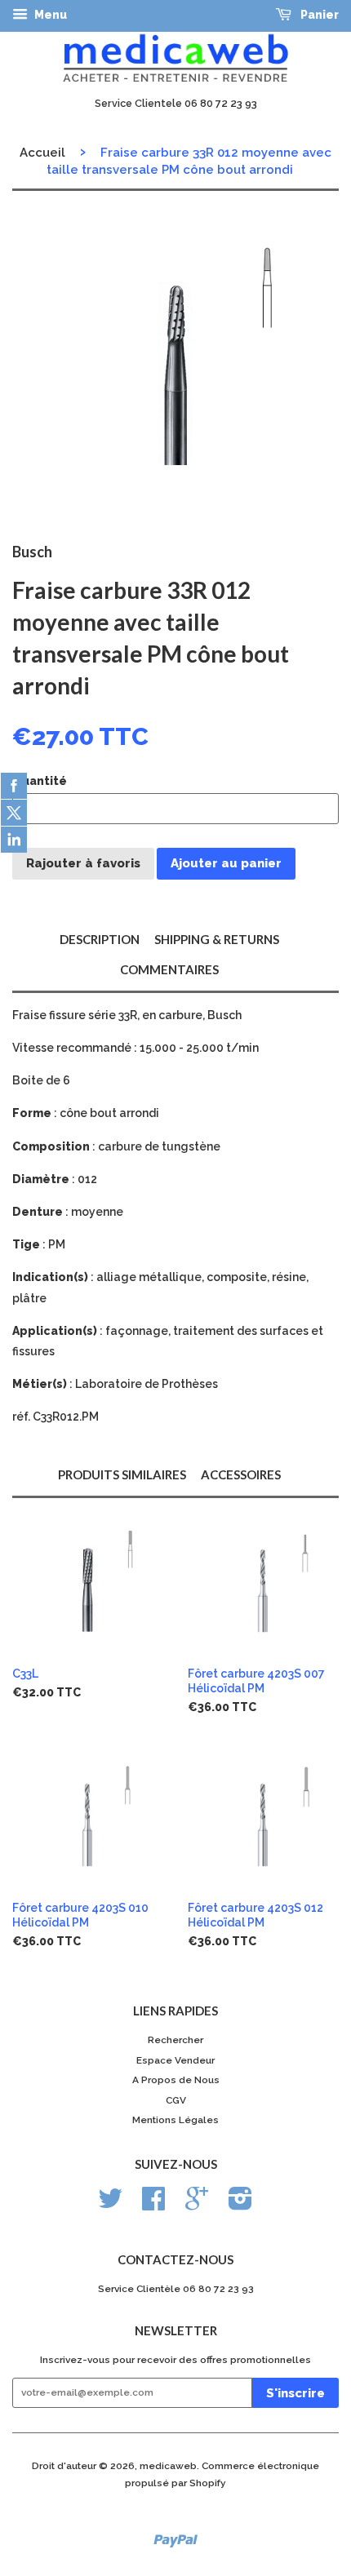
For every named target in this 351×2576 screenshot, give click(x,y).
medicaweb (168, 2466)
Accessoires (241, 1474)
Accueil (42, 153)
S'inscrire (295, 2393)
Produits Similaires (122, 1474)
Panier (318, 15)
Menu (49, 15)
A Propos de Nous (176, 2080)
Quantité (40, 781)
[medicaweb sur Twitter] (110, 2205)
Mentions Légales (175, 2120)
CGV (176, 2100)
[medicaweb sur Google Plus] (197, 2205)
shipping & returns (217, 939)
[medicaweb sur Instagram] (240, 2205)
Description (100, 939)
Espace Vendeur (175, 2060)
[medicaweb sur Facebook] (153, 2205)
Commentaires (169, 969)
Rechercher (175, 2040)
